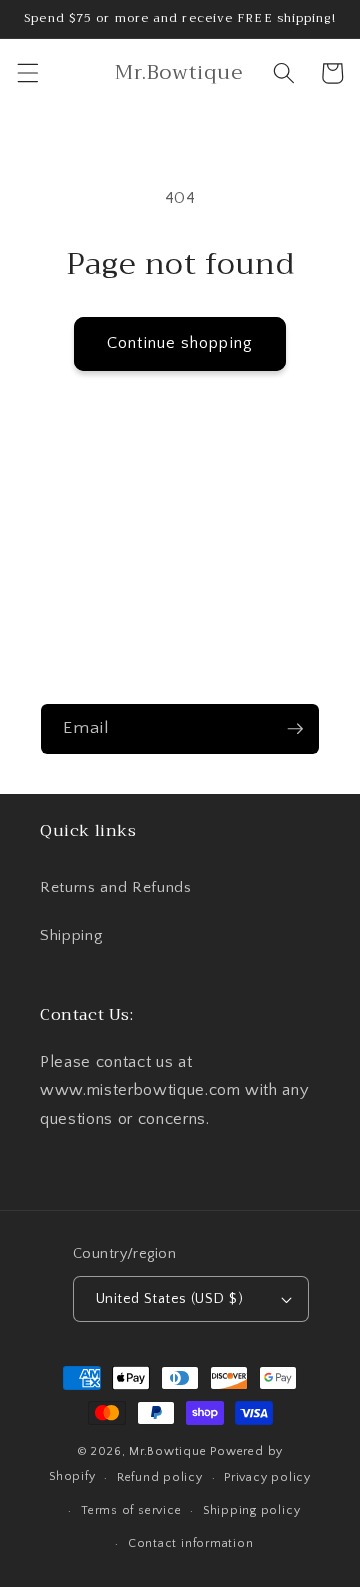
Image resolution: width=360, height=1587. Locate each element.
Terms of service (131, 1510)
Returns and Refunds (116, 887)
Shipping (71, 935)
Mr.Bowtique (167, 1451)
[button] (27, 73)
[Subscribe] (295, 729)
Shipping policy (252, 1510)
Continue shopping (180, 343)
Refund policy (160, 1477)
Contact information (191, 1543)
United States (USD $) (169, 1299)
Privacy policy (267, 1477)
